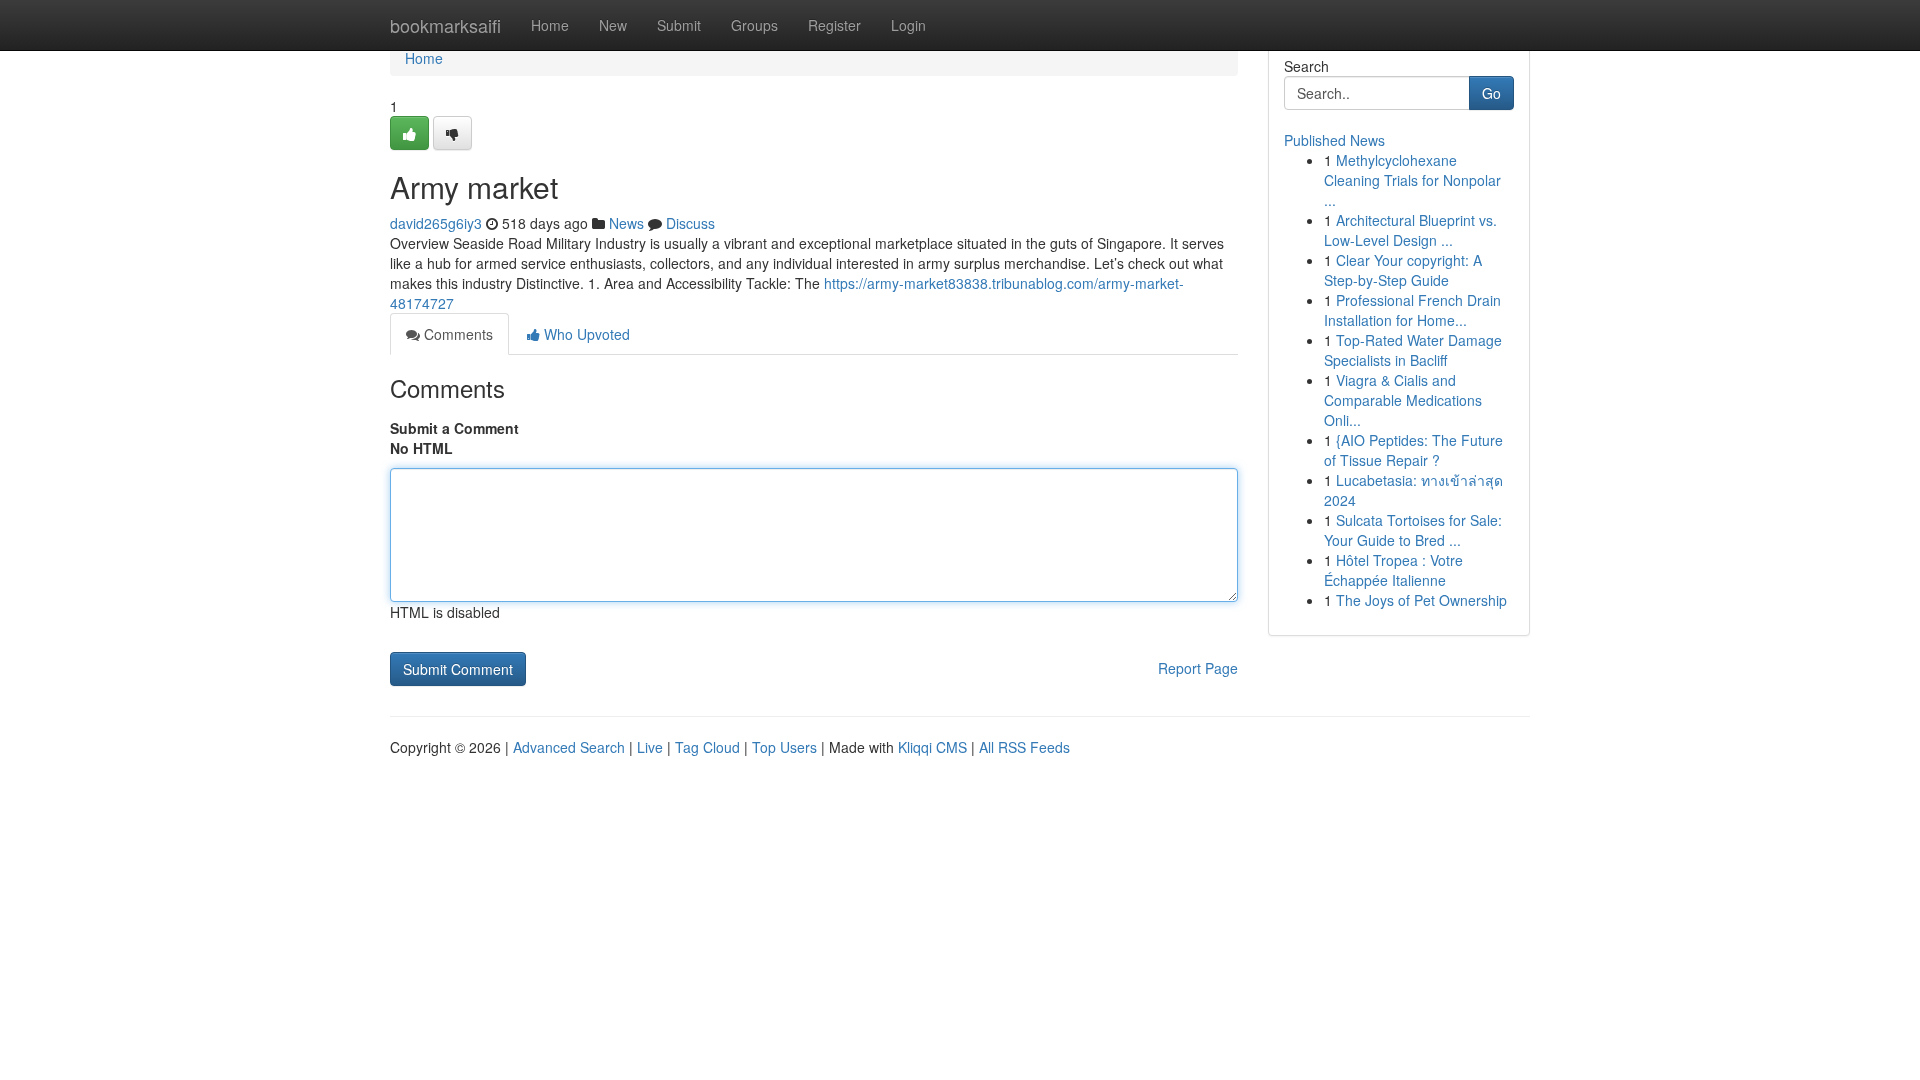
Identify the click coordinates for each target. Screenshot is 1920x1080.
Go (1491, 93)
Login (908, 25)
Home (550, 25)
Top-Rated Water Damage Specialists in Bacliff (1413, 350)
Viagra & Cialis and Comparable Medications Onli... (1403, 400)
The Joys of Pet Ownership (1421, 600)
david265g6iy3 (436, 223)
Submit (679, 25)
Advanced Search (569, 747)
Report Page (1198, 668)
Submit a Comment (454, 428)
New (613, 25)
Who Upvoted (585, 334)
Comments (456, 334)
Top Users (784, 747)
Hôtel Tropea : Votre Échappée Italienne (1393, 570)
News (626, 223)
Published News (1334, 140)
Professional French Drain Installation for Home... (1412, 310)
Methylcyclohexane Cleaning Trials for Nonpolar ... (1412, 180)
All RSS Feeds (1024, 747)
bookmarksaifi (445, 25)
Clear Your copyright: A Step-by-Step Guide (1403, 270)
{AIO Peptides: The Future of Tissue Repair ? (1413, 450)
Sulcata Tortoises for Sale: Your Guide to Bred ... (1413, 530)
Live (650, 747)
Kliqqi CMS (932, 747)
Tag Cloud (707, 747)
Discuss (690, 223)
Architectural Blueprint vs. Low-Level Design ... (1410, 230)
